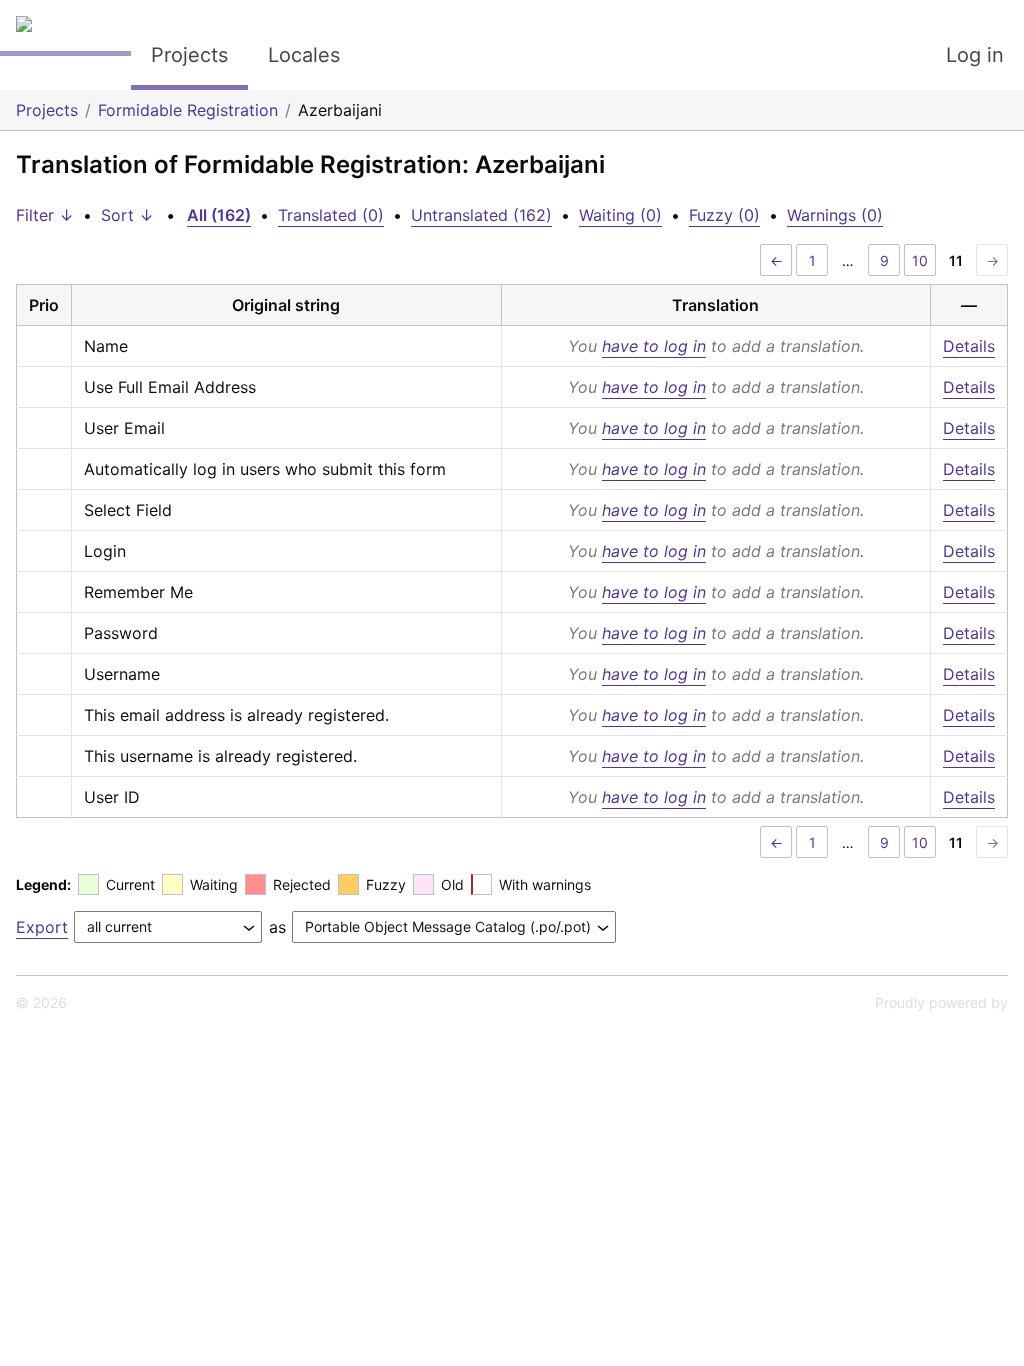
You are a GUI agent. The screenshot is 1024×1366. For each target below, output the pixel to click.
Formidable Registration (188, 110)
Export (42, 927)
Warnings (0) (835, 215)
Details (969, 346)
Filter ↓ (45, 215)
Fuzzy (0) (724, 215)
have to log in (654, 346)
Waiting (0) (620, 215)
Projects (189, 55)
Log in (975, 55)
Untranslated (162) (481, 215)
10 (920, 260)
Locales (304, 55)
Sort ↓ (127, 215)
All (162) (219, 215)
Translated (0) (331, 215)
